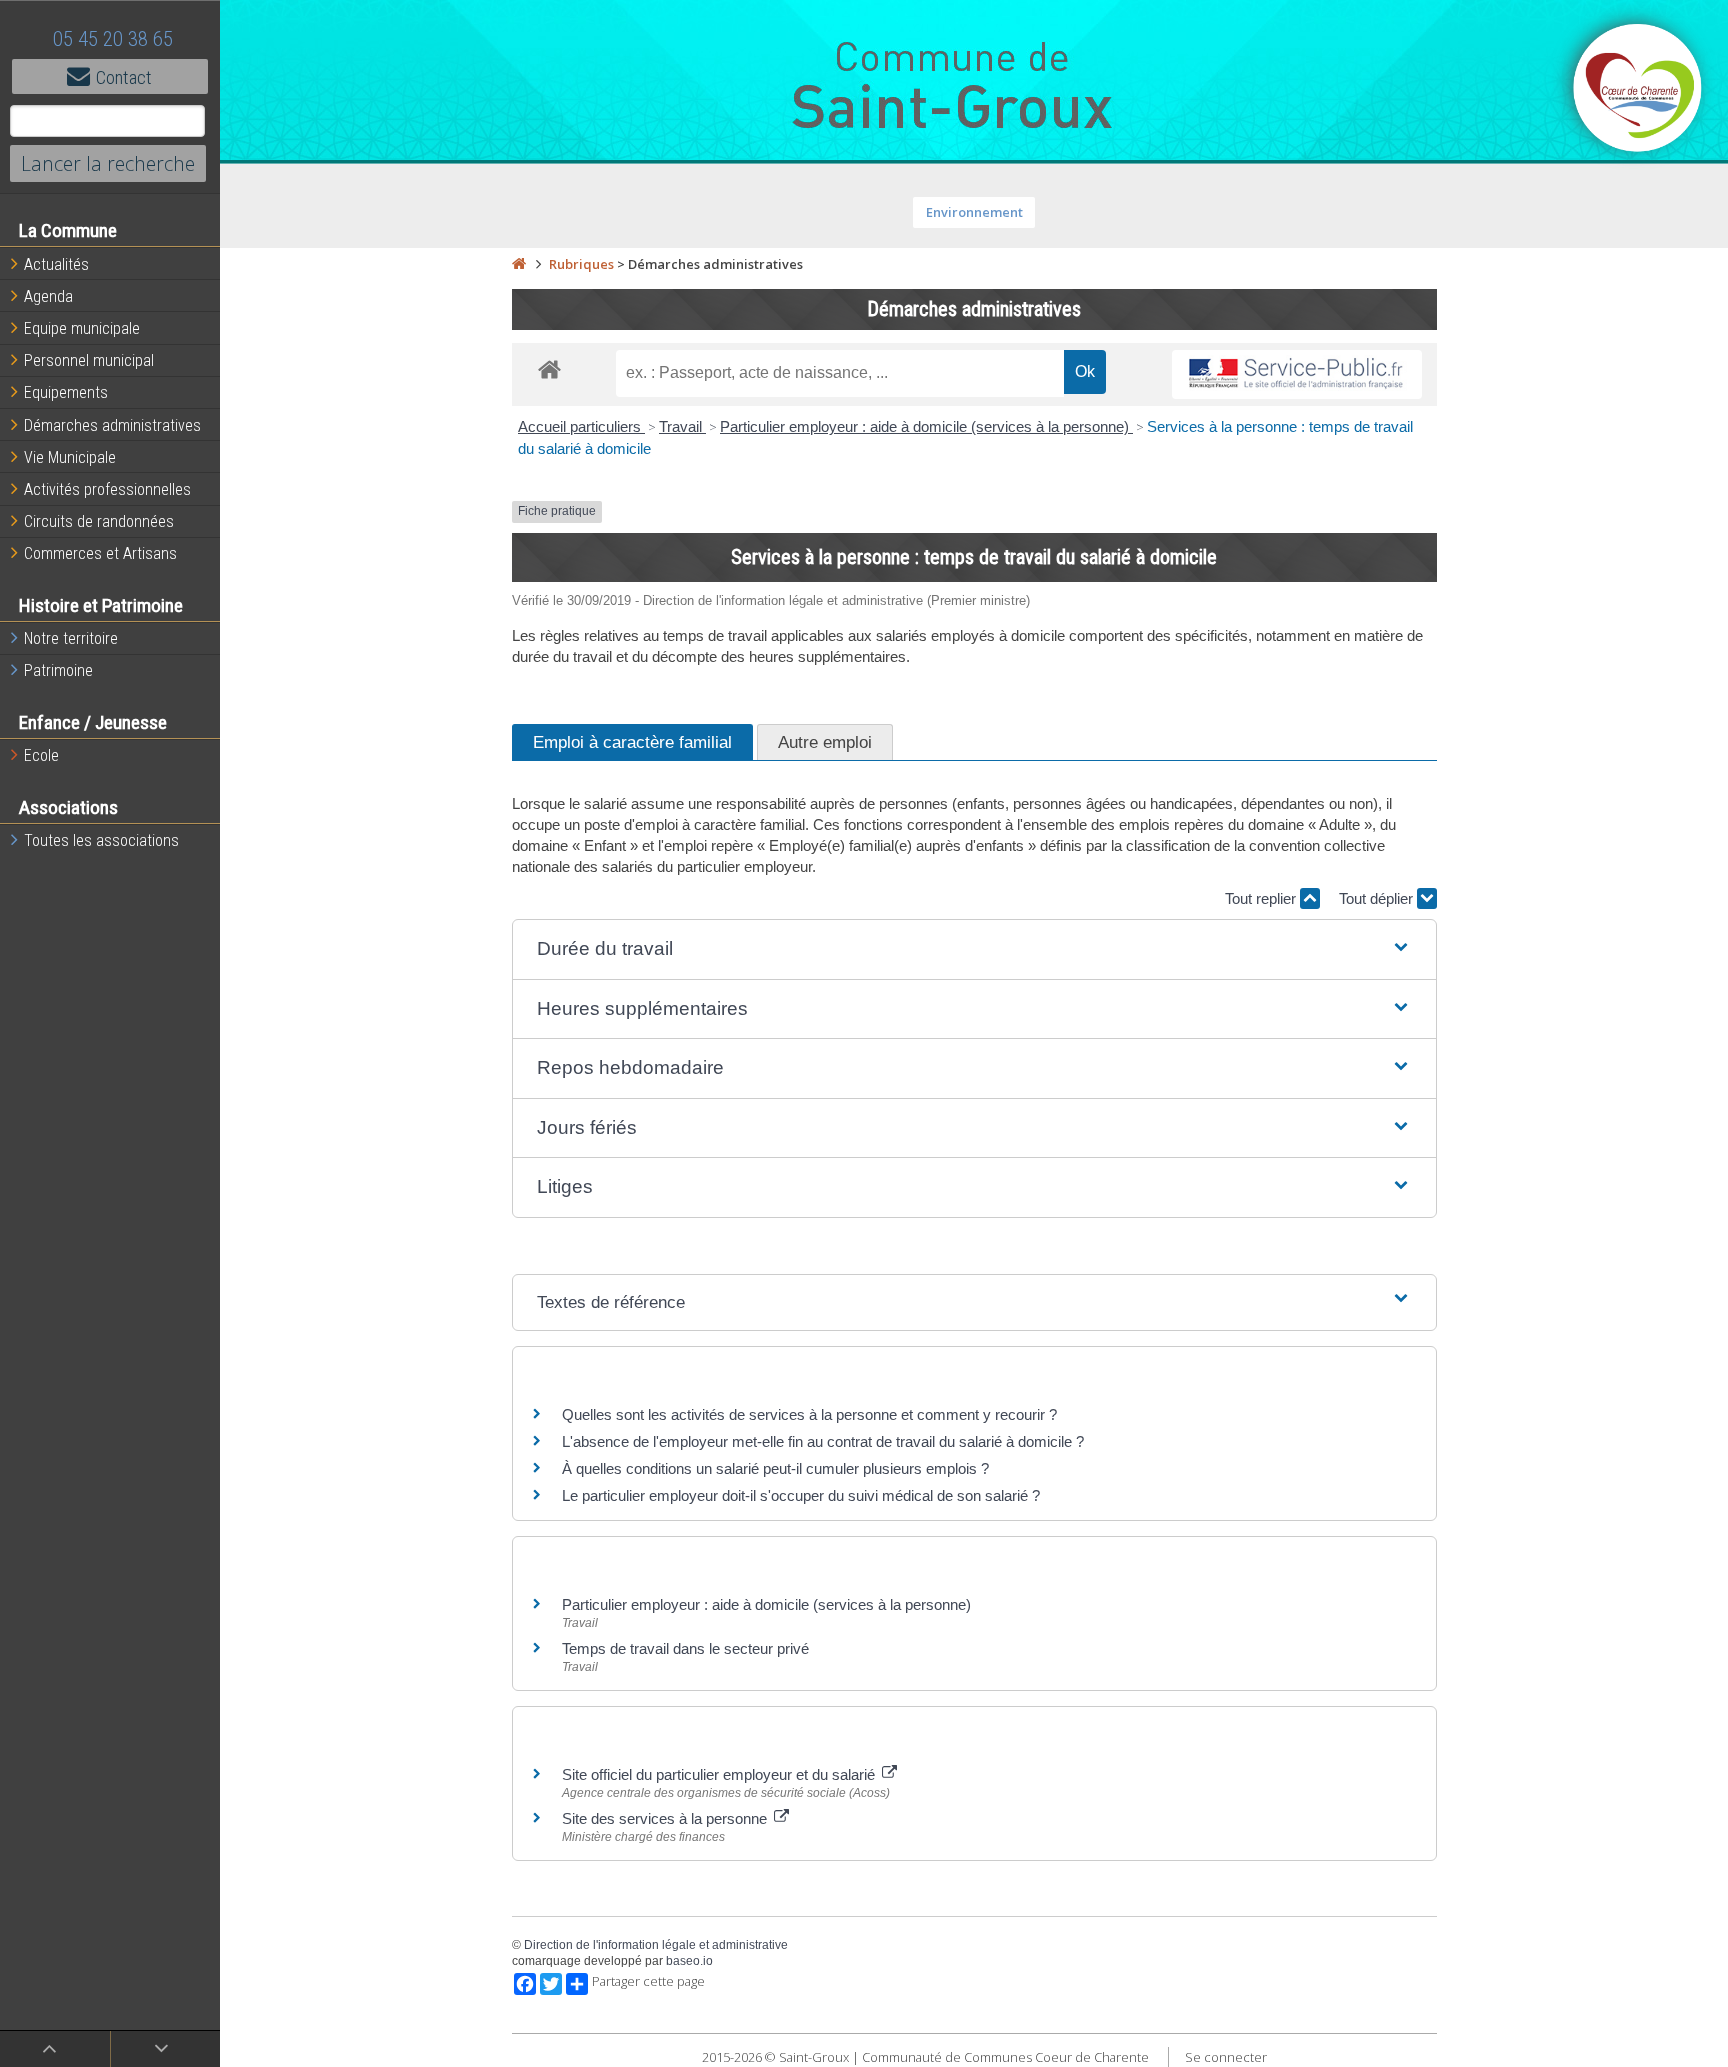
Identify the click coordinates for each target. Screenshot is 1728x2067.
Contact (124, 77)
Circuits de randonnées (99, 521)
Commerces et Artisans (100, 553)
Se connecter (1226, 2057)
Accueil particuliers (581, 426)
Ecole (41, 755)
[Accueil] (519, 264)
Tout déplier (1378, 898)
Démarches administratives (112, 425)
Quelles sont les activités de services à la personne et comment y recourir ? (809, 1414)
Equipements (66, 392)
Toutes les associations (101, 840)
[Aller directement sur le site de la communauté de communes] (1638, 90)
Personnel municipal (89, 360)
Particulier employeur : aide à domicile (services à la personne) (926, 426)
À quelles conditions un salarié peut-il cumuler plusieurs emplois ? (775, 1468)
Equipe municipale (82, 328)
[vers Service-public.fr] (1297, 374)
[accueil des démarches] (549, 368)
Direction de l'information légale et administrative (656, 1945)
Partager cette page (648, 1981)
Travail (682, 426)
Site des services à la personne (666, 1818)
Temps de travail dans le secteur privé (685, 1648)
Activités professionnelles (107, 489)
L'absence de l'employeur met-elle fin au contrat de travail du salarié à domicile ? (823, 1441)
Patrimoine (58, 670)
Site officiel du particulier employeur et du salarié (720, 1774)
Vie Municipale (70, 457)
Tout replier (1262, 898)
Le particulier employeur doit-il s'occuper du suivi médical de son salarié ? (801, 1495)
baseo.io (689, 1961)
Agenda (48, 296)
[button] (974, 949)
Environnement (974, 212)
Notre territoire (71, 638)
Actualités (56, 264)
